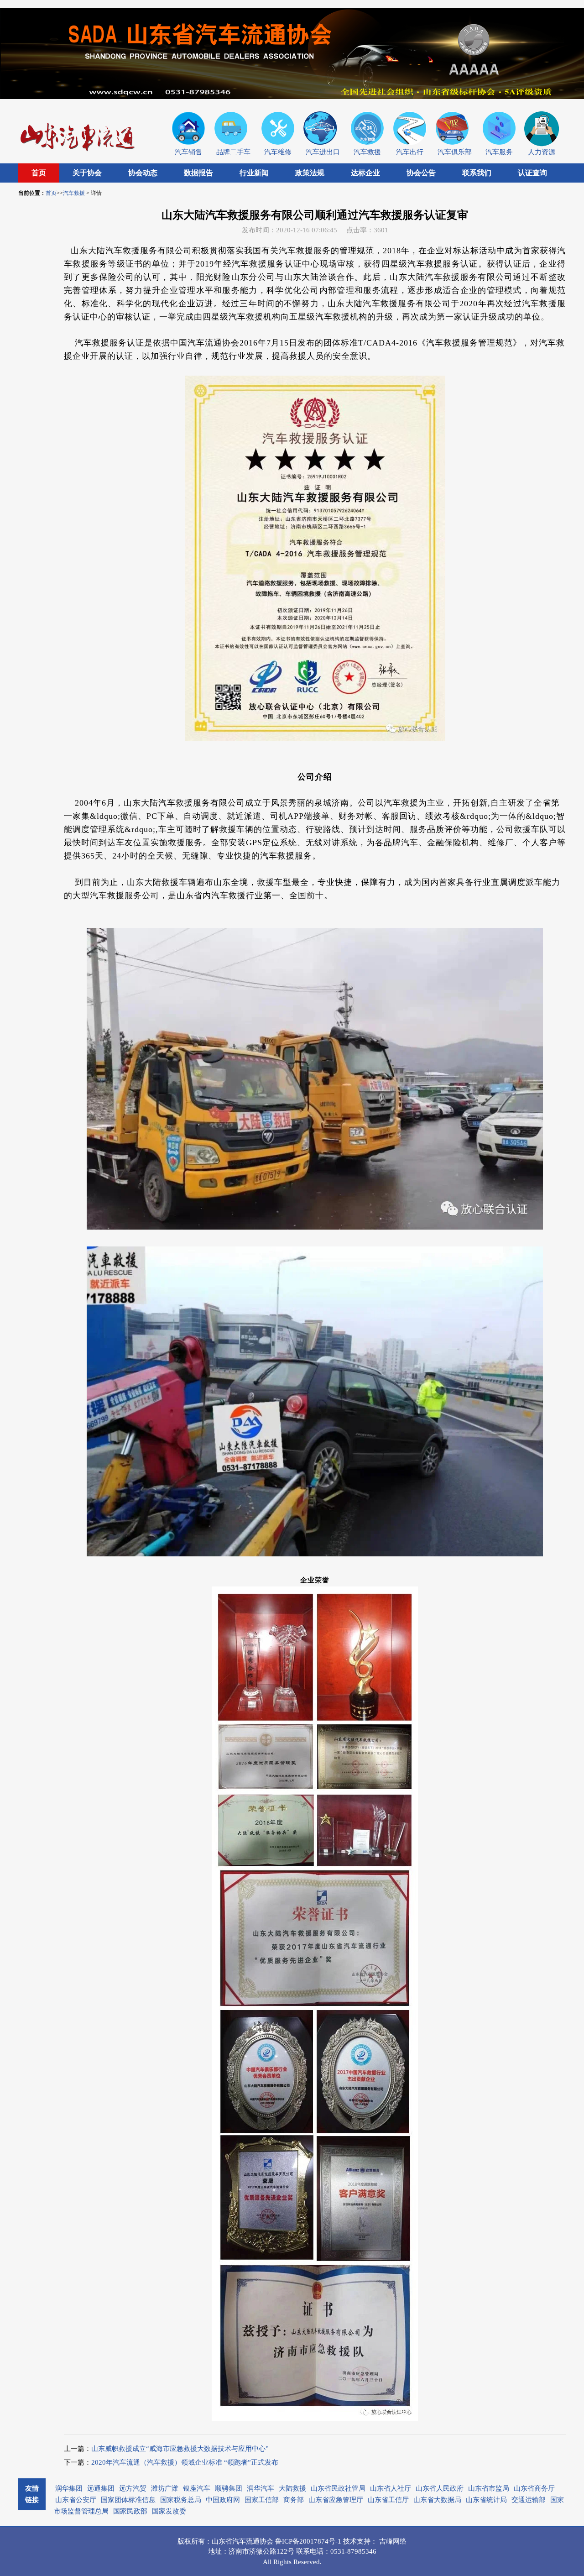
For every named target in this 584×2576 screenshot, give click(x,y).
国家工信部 (262, 2500)
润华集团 (69, 2488)
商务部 (294, 2500)
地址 (215, 2551)
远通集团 (101, 2488)
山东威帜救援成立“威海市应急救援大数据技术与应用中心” (180, 2449)
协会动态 (143, 173)
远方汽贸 (133, 2488)
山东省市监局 (489, 2488)
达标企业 (365, 173)
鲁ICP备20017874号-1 (309, 2541)
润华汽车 (261, 2488)
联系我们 (477, 173)
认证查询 (532, 173)
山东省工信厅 (388, 2500)
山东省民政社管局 (338, 2488)
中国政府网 (223, 2500)
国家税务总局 (181, 2500)
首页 (39, 173)
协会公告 (421, 173)
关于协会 (87, 173)
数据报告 (198, 173)
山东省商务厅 (534, 2488)
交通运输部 (529, 2500)
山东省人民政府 (440, 2488)
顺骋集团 (229, 2488)
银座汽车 (197, 2488)
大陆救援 (292, 2488)
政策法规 (310, 173)
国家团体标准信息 (128, 2500)
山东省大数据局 (437, 2500)
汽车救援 (74, 193)
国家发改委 (169, 2511)
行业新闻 (254, 173)
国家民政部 (130, 2511)
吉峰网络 (393, 2541)
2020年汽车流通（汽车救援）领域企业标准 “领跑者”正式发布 (185, 2462)
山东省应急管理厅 (336, 2500)
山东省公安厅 (76, 2500)
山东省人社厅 (391, 2488)
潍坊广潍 (165, 2488)
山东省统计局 (486, 2500)
